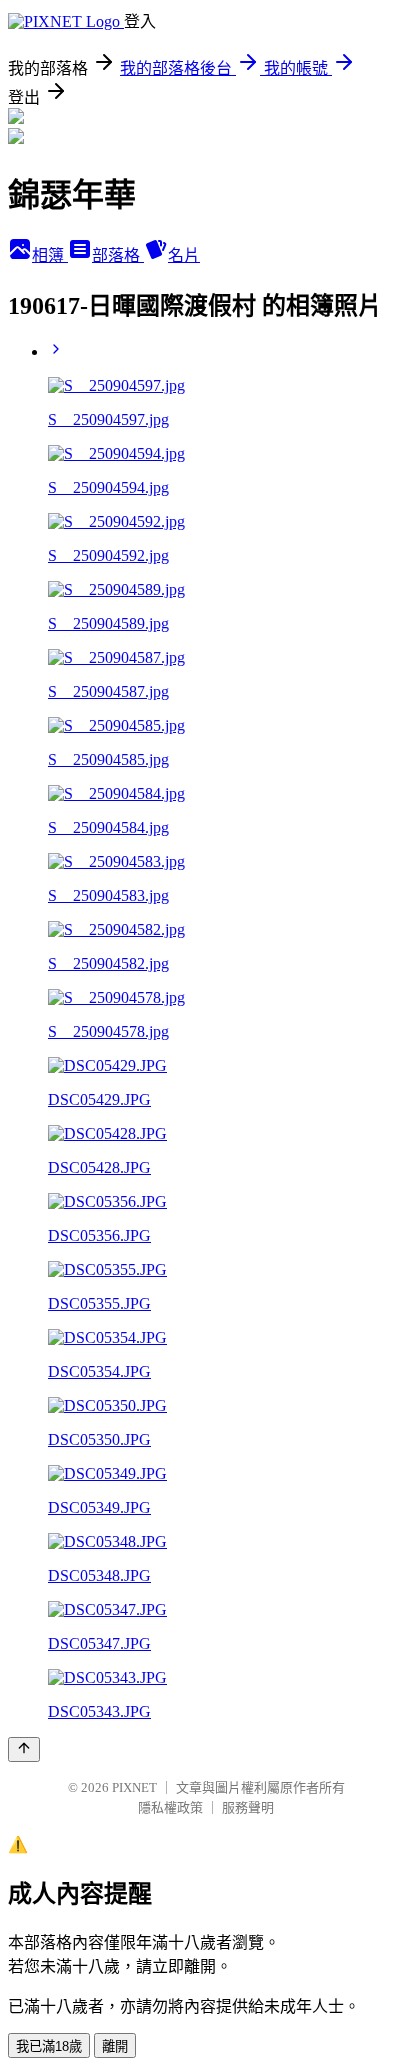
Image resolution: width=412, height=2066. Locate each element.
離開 (115, 2046)
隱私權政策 (170, 1807)
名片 (184, 255)
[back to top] (24, 1749)
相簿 (50, 255)
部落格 (118, 255)
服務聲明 (248, 1807)
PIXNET (134, 1787)
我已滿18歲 (49, 2046)
